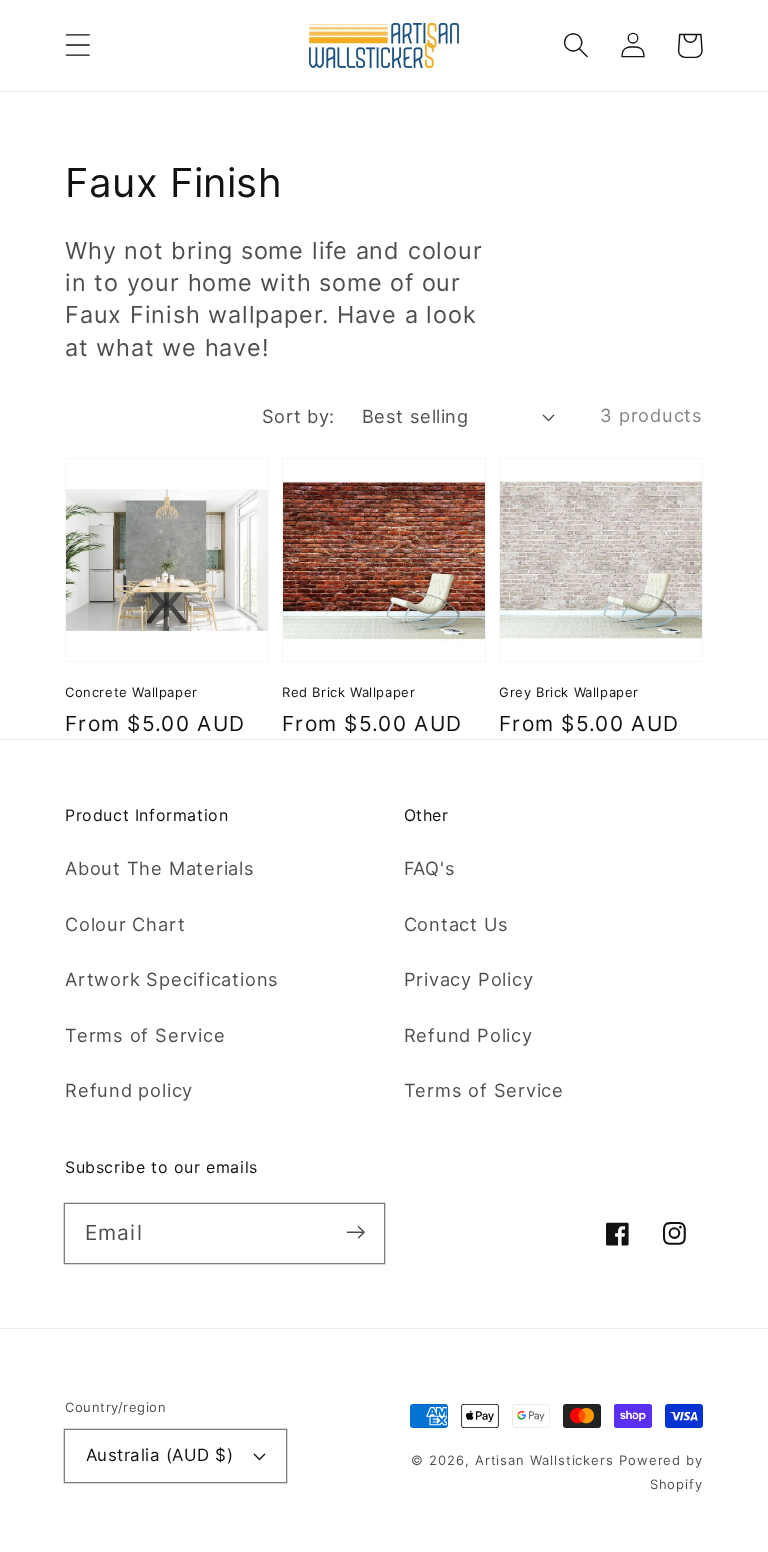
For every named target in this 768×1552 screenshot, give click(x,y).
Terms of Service (145, 1035)
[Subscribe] (355, 1232)
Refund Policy (468, 1035)
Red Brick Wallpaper (348, 692)
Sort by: (298, 416)
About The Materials (160, 868)
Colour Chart (125, 924)
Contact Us (456, 924)
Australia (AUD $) (160, 1455)
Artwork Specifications (172, 979)
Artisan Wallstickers (544, 1460)
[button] (77, 45)
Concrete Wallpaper (131, 692)
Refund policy (129, 1090)
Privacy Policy (469, 979)
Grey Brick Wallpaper (569, 692)
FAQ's (430, 868)
